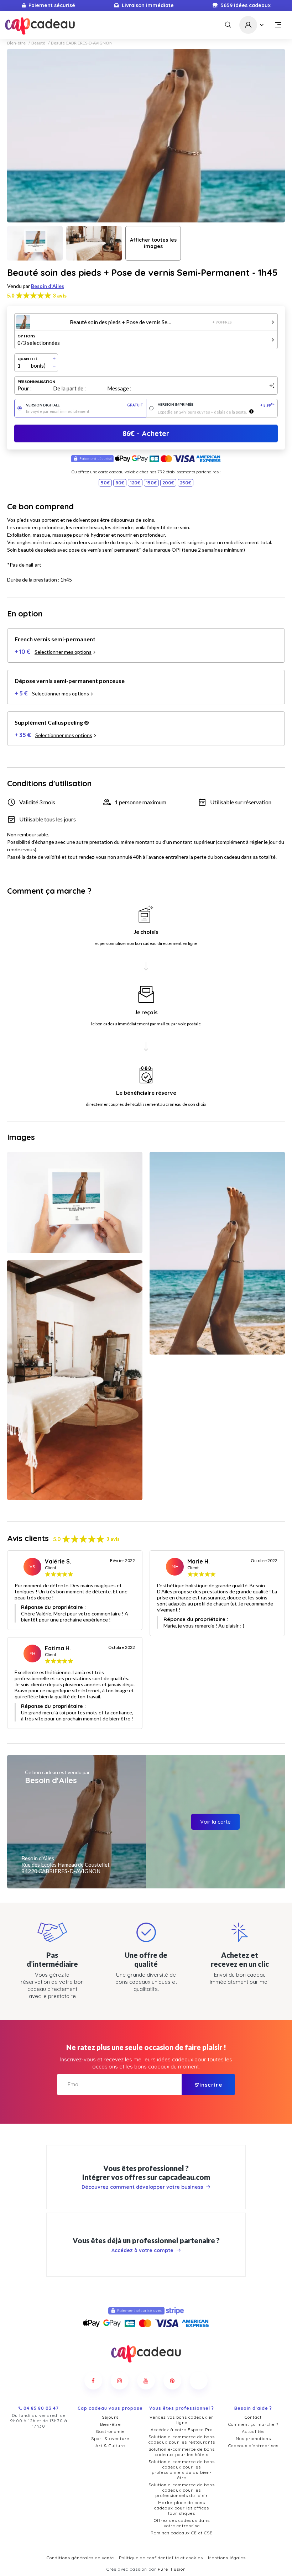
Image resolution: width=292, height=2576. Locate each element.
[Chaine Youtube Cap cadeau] (146, 2381)
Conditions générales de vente (80, 2558)
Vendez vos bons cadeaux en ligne (182, 2420)
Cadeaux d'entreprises (253, 2446)
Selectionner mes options (63, 652)
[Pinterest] (172, 2381)
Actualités (253, 2431)
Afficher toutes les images (153, 243)
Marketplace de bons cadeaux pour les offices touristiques (182, 2508)
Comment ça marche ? (253, 2424)
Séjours (110, 2417)
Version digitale (85, 405)
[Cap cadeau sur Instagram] (120, 2381)
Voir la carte (215, 1822)
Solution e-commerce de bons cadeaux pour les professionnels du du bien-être (182, 2470)
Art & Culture (110, 2446)
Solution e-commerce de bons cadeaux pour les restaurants (182, 2439)
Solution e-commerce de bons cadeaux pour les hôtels (182, 2452)
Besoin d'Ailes (48, 286)
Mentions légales (227, 2558)
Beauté (38, 43)
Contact (253, 2417)
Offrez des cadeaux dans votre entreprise (182, 2523)
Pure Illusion (172, 2569)
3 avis (60, 296)
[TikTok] (199, 2381)
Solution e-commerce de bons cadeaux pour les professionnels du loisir (182, 2490)
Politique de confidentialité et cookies (161, 2558)
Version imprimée (216, 405)
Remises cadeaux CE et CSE (182, 2533)
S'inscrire (208, 2085)
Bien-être (16, 43)
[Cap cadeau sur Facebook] (93, 2381)
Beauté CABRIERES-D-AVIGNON (82, 43)
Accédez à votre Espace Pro (182, 2430)
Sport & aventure (110, 2438)
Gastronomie (110, 2431)
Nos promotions (253, 2438)
